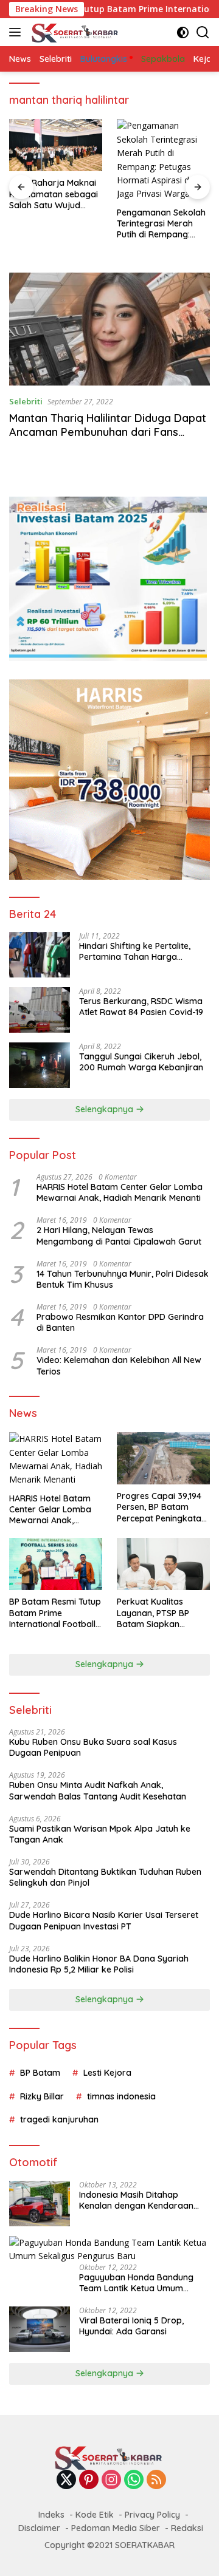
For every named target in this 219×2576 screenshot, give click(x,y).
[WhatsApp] (134, 2480)
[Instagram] (111, 2480)
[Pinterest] (89, 2480)
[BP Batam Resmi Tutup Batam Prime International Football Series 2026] (56, 1564)
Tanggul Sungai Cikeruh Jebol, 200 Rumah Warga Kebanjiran (141, 1062)
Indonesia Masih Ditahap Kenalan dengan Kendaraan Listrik (136, 2200)
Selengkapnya (106, 1109)
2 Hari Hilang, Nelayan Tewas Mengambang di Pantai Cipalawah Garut (119, 1235)
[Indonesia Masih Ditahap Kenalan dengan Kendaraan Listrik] (40, 2204)
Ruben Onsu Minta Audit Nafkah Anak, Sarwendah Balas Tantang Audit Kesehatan (98, 1790)
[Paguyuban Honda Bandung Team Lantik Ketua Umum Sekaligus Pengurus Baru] (109, 2250)
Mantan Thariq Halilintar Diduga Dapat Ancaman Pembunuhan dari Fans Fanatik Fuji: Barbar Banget (108, 432)
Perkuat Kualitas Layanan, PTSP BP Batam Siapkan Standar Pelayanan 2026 (156, 1613)
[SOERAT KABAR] (74, 32)
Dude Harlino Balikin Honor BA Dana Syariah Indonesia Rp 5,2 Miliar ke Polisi (99, 1964)
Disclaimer (39, 2528)
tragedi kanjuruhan (59, 2119)
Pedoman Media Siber (116, 2528)
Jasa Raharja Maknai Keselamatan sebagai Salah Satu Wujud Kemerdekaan (54, 194)
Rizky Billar (42, 2096)
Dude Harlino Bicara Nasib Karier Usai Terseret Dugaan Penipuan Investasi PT (104, 1920)
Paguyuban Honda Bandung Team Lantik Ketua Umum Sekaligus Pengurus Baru (136, 2283)
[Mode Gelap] (183, 32)
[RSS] (156, 2480)
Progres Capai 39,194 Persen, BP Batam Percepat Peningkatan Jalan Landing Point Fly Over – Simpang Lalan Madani (163, 1507)
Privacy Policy (152, 2515)
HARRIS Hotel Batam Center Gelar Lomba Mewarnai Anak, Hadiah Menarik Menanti (120, 1192)
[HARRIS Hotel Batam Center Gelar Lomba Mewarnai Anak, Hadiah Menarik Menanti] (56, 1460)
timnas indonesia (121, 2096)
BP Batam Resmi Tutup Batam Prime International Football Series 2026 (55, 1613)
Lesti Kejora (107, 2073)
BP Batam (40, 2073)
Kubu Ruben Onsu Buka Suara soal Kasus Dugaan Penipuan (93, 1747)
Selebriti (26, 401)
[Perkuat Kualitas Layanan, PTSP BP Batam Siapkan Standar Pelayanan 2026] (163, 1564)
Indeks (51, 2515)
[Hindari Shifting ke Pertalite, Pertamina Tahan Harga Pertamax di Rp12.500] (40, 955)
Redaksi (187, 2528)
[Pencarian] (203, 32)
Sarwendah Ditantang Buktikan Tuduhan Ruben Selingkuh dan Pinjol (105, 1877)
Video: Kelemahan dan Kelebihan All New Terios (119, 1365)
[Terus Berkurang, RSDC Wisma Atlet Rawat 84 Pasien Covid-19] (40, 1010)
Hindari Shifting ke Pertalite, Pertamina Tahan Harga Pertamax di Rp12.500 (135, 951)
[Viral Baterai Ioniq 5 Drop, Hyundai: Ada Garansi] (40, 2329)
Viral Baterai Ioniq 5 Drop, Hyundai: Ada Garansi (131, 2326)
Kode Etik (95, 2515)
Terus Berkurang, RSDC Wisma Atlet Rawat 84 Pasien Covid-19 (141, 1007)
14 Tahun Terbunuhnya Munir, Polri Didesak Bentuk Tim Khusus (123, 1279)
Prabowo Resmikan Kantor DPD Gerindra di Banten (120, 1322)
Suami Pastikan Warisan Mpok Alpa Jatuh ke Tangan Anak (100, 1834)
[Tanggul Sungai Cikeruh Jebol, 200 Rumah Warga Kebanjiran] (40, 1065)
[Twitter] (66, 2480)
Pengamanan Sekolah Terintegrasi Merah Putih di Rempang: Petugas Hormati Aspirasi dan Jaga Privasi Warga (161, 224)
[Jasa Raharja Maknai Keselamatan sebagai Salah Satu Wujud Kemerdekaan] (56, 145)
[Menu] (17, 32)
